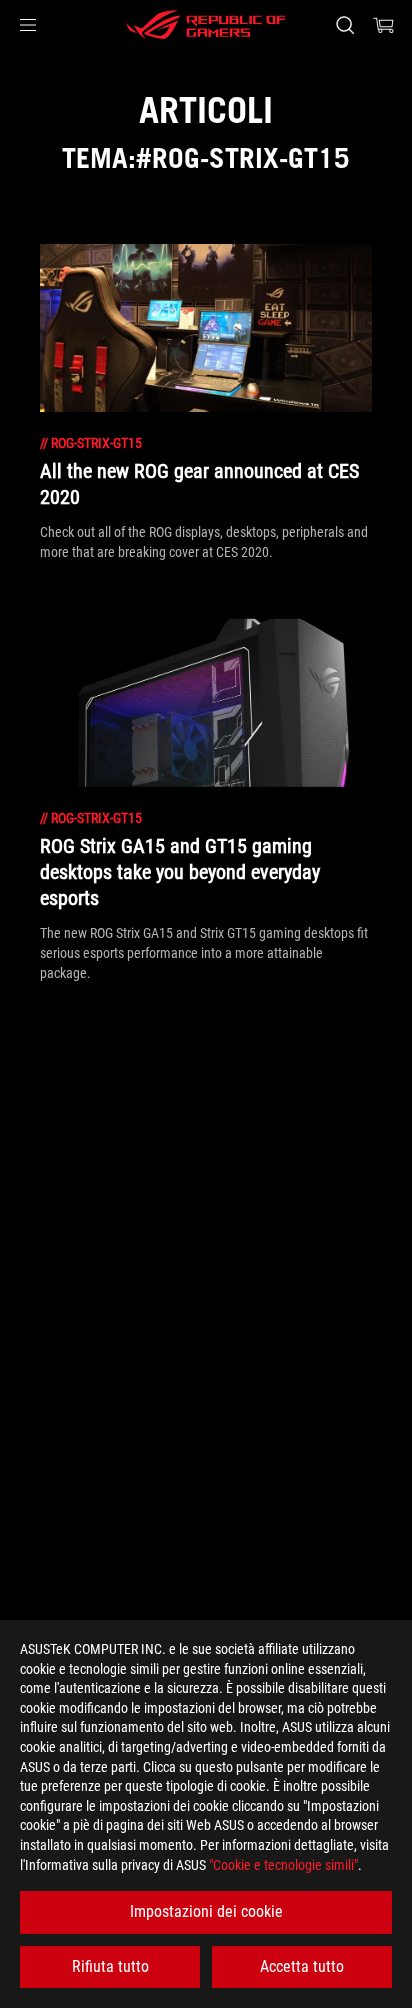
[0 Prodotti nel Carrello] (384, 25)
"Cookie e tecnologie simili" (283, 1865)
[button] (28, 25)
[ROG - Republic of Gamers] (206, 25)
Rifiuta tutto (110, 1966)
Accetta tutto (302, 1966)
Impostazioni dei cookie (206, 1911)
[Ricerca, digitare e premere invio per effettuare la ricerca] (344, 25)
